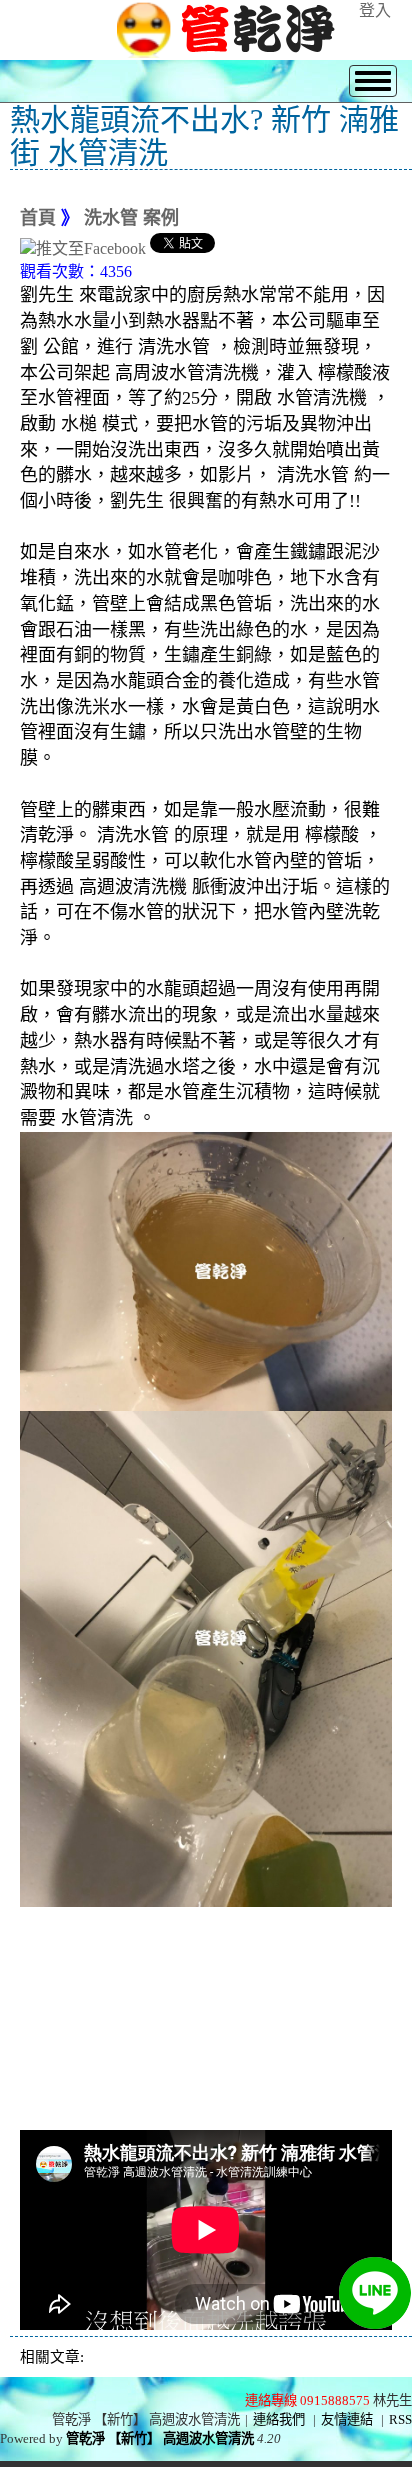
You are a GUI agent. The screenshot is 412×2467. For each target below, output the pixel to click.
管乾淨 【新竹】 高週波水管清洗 (160, 2438)
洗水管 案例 (131, 218)
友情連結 (347, 2419)
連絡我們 (279, 2419)
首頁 (38, 218)
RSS (400, 2419)
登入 (375, 10)
